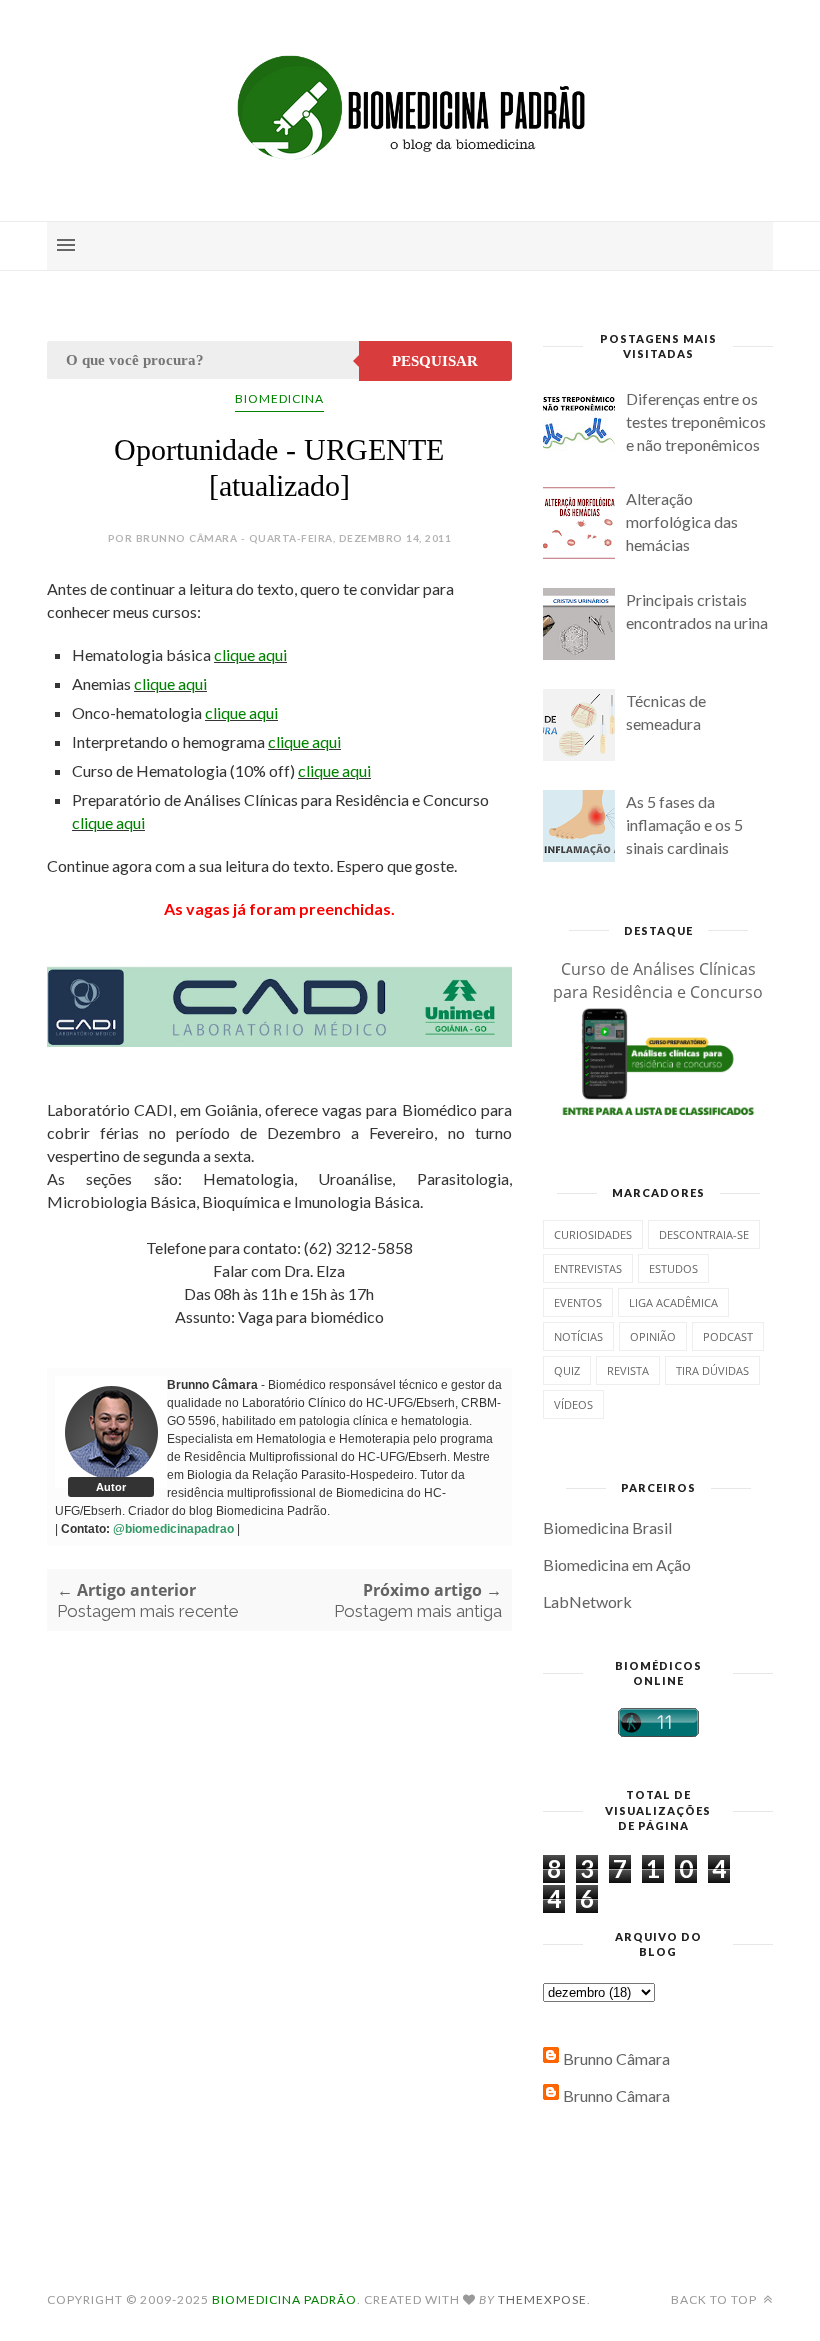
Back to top (715, 2299)
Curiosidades (593, 1234)
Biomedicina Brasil (607, 1527)
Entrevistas (588, 1268)
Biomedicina (279, 398)
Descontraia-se (704, 1234)
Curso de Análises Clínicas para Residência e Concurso (658, 980)
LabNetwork (587, 1601)
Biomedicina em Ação (617, 1564)
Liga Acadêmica (673, 1302)
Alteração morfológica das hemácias (682, 521)
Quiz (567, 1370)
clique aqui (250, 654)
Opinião (653, 1336)
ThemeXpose (542, 2299)
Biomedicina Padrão (284, 2299)
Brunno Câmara (616, 2058)
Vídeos (573, 1404)
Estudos (673, 1268)
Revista (628, 1370)
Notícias (578, 1336)
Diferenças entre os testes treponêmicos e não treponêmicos (696, 421)
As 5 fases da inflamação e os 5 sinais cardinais (684, 824)
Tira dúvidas (712, 1370)
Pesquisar (435, 361)
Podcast (728, 1336)
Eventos (578, 1302)
